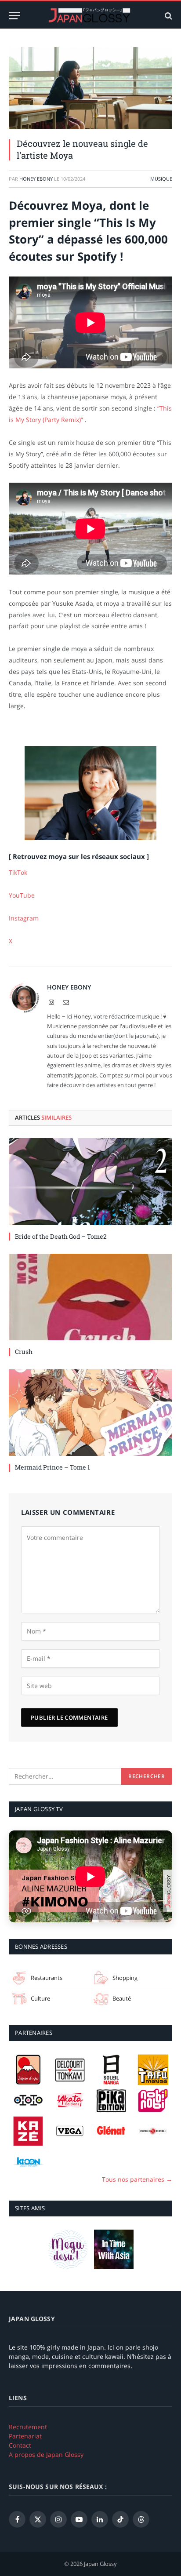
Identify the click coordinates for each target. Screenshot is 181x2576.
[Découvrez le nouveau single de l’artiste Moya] (90, 88)
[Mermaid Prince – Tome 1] (90, 1413)
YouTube (22, 895)
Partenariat (25, 2436)
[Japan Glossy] (90, 16)
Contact (20, 2445)
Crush (24, 1352)
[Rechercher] (168, 16)
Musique (161, 179)
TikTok (18, 872)
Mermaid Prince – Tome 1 (52, 1467)
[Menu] (14, 16)
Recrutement (28, 2427)
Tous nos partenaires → (137, 2179)
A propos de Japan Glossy (46, 2454)
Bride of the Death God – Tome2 (61, 1236)
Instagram (24, 918)
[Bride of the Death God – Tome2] (90, 1182)
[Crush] (90, 1297)
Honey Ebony (36, 179)
